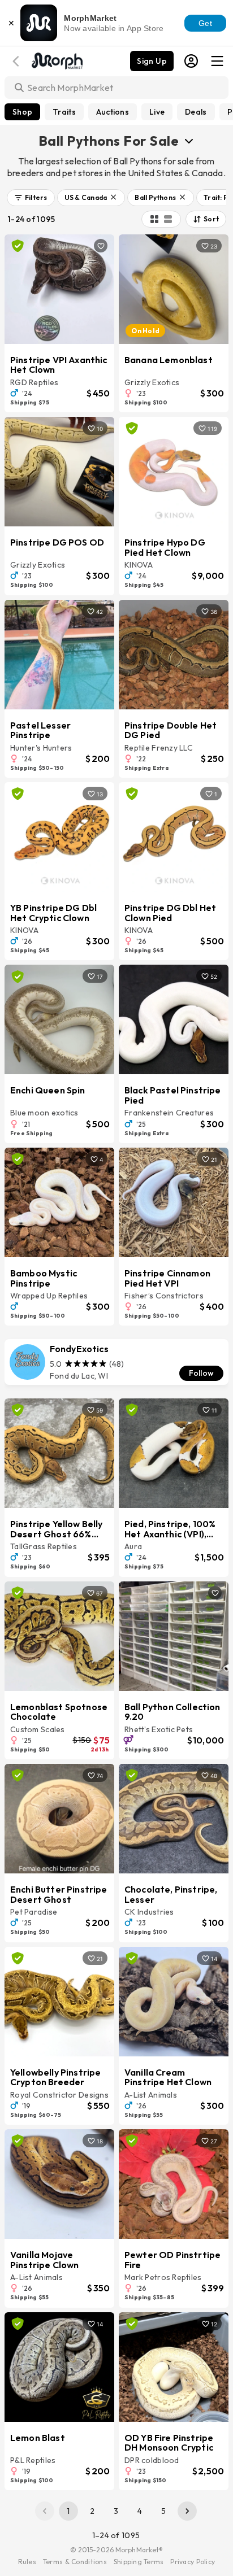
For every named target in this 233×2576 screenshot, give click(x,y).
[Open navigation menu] (217, 61)
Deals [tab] (196, 112)
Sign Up (152, 61)
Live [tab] (157, 112)
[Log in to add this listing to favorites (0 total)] (101, 246)
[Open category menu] (189, 141)
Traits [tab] (64, 112)
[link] (116, 1362)
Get (205, 23)
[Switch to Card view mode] (168, 219)
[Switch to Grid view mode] (154, 219)
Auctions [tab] (113, 112)
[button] (31, 198)
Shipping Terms (139, 2562)
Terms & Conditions (75, 2562)
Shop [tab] (22, 112)
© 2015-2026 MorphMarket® (117, 2550)
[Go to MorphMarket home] (57, 60)
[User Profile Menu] (191, 61)
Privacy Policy (193, 2562)
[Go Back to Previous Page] (18, 61)
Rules (27, 2562)
